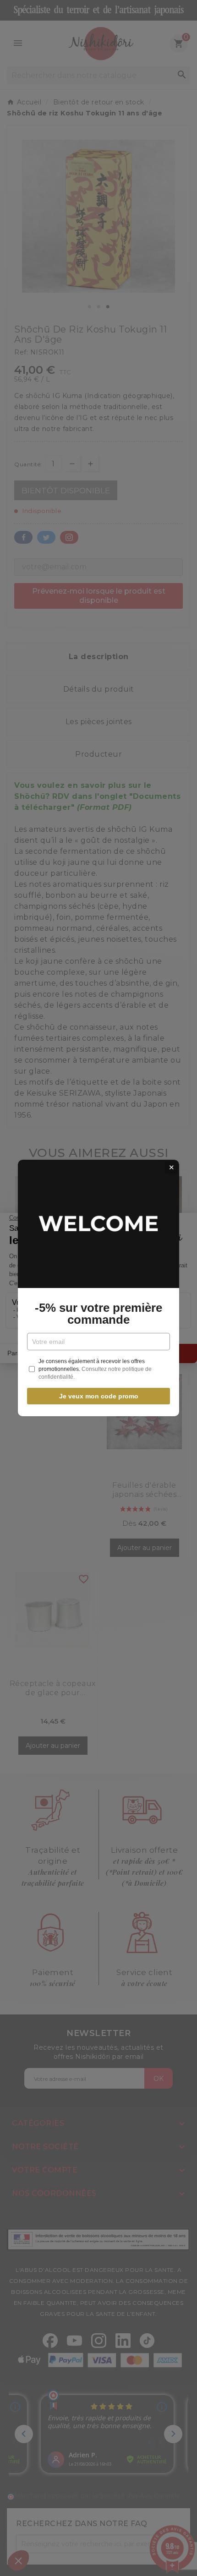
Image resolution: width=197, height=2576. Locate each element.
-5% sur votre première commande (98, 1314)
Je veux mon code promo (99, 1396)
